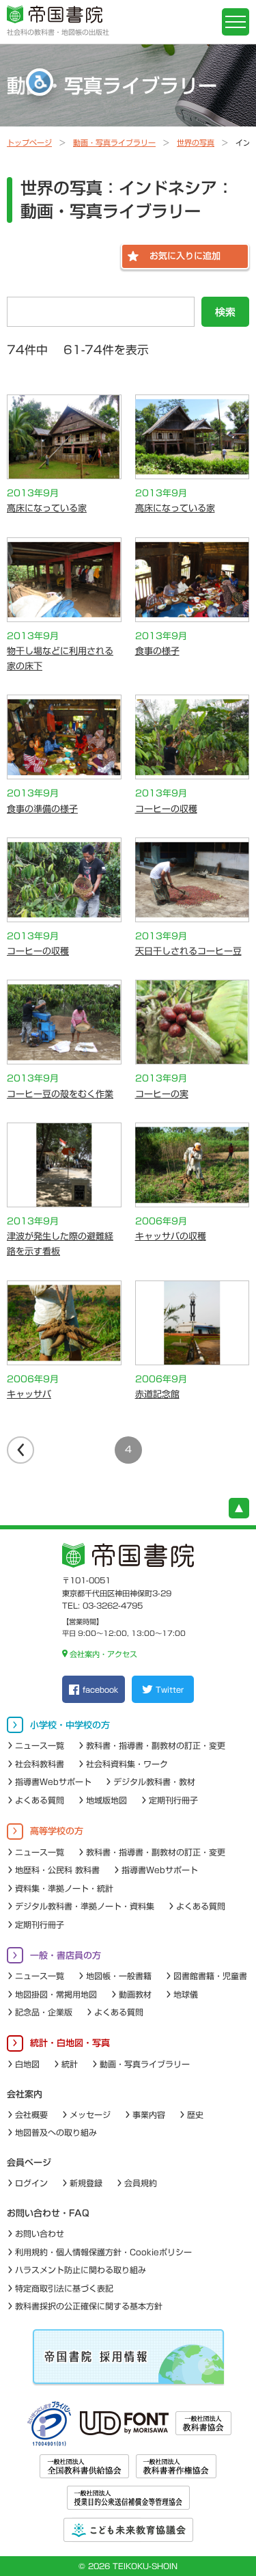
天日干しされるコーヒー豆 (188, 951)
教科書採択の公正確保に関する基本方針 (89, 2306)
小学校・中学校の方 (70, 1725)
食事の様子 (157, 651)
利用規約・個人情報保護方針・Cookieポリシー (103, 2252)
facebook (100, 1690)
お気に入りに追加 (185, 256)
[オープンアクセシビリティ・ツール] (40, 82)
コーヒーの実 (162, 1094)
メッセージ (90, 2115)
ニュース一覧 (40, 1745)
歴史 (195, 2115)
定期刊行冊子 (173, 1800)
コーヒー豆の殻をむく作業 (60, 1094)
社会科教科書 (40, 1764)
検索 (225, 312)
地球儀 (186, 1994)
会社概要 (31, 2115)
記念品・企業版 (44, 2012)
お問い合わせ (40, 2233)
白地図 (27, 2064)
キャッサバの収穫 (171, 1236)
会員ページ (29, 2163)
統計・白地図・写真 (70, 2043)
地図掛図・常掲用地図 (56, 1994)
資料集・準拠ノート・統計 (64, 1888)
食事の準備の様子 (42, 809)
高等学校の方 (57, 1831)
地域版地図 (106, 1800)
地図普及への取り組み (56, 2132)
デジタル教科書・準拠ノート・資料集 (85, 1906)
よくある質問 (40, 1800)
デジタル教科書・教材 (154, 1782)
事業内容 (149, 2115)
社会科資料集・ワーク (127, 1764)
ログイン (31, 2183)
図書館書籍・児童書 (210, 1976)
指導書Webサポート (53, 1782)
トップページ (29, 143)
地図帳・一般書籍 (119, 1976)
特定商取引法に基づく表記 (64, 2288)
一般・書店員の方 (66, 1956)
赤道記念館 (157, 1394)
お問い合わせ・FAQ (48, 2213)
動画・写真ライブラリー (114, 143)
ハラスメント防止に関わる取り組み (81, 2270)
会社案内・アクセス (103, 1654)
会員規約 (141, 2183)
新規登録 (86, 2183)
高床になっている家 (47, 508)
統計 (70, 2064)
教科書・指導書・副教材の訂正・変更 (156, 1745)
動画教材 (135, 1994)
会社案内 (25, 2094)
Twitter (170, 1690)
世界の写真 (196, 143)
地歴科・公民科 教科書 (57, 1870)
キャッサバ (29, 1394)
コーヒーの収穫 (166, 809)
